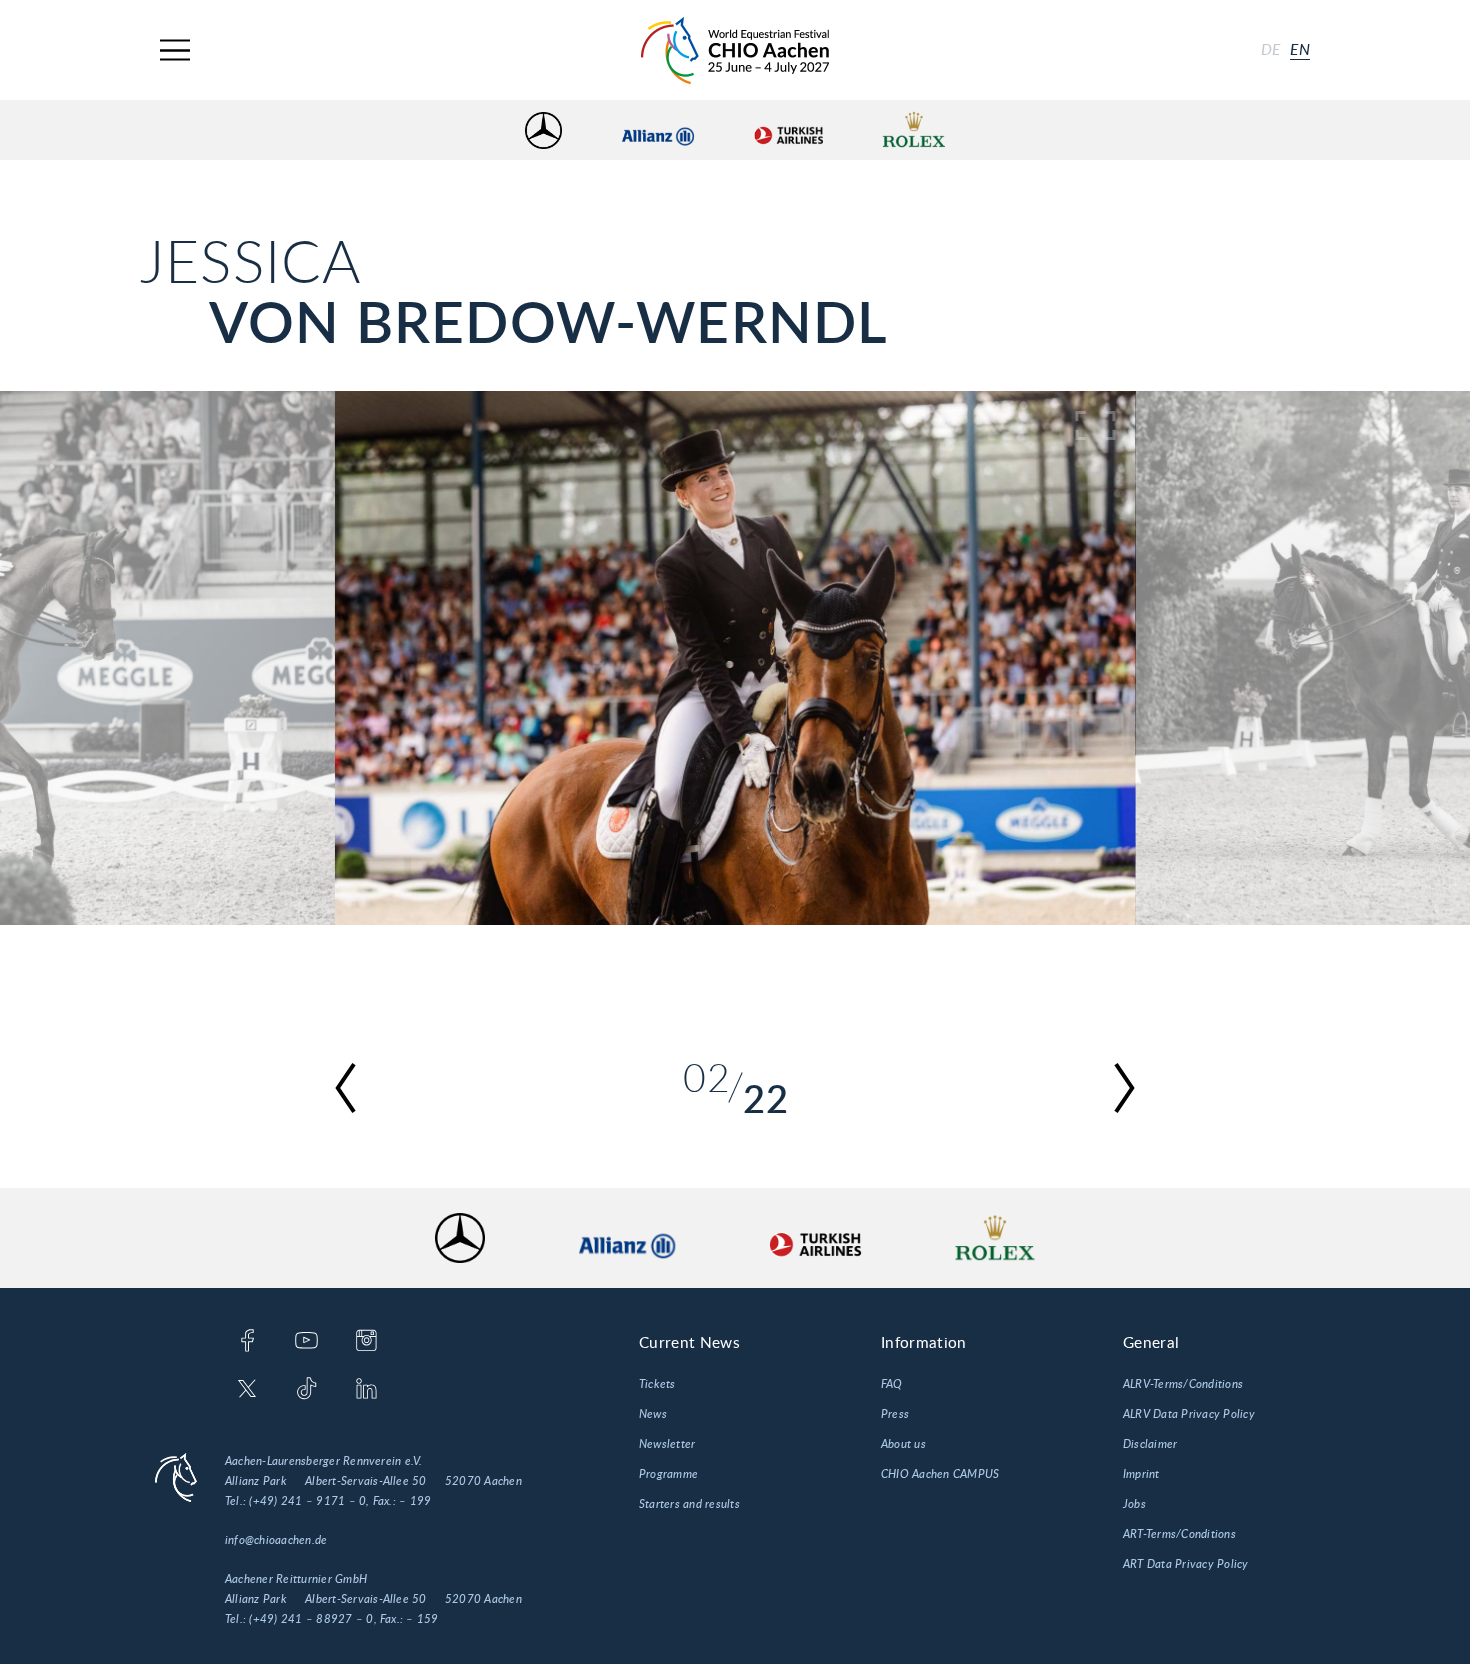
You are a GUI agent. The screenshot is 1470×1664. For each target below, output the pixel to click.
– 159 (422, 1619)
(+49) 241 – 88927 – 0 (311, 1619)
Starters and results (689, 1504)
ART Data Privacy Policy (1186, 1564)
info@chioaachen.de (276, 1540)
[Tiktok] (306, 1390)
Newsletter (667, 1444)
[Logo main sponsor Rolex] (914, 130)
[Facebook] (247, 1342)
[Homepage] (735, 50)
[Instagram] (366, 1342)
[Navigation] (175, 50)
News (653, 1414)
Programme (668, 1474)
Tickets (657, 1384)
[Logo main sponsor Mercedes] (543, 130)
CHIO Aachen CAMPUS (940, 1474)
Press (895, 1414)
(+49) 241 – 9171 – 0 (307, 1501)
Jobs (1134, 1504)
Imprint (1141, 1474)
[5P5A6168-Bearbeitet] (734, 658)
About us (903, 1444)
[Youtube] (306, 1342)
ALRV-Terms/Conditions (1183, 1384)
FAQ (892, 1384)
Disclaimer (1150, 1444)
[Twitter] (247, 1390)
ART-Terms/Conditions (1179, 1534)
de (1271, 50)
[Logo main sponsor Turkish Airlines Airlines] (788, 130)
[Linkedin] (366, 1390)
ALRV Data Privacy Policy (1189, 1414)
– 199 (415, 1501)
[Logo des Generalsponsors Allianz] (658, 130)
